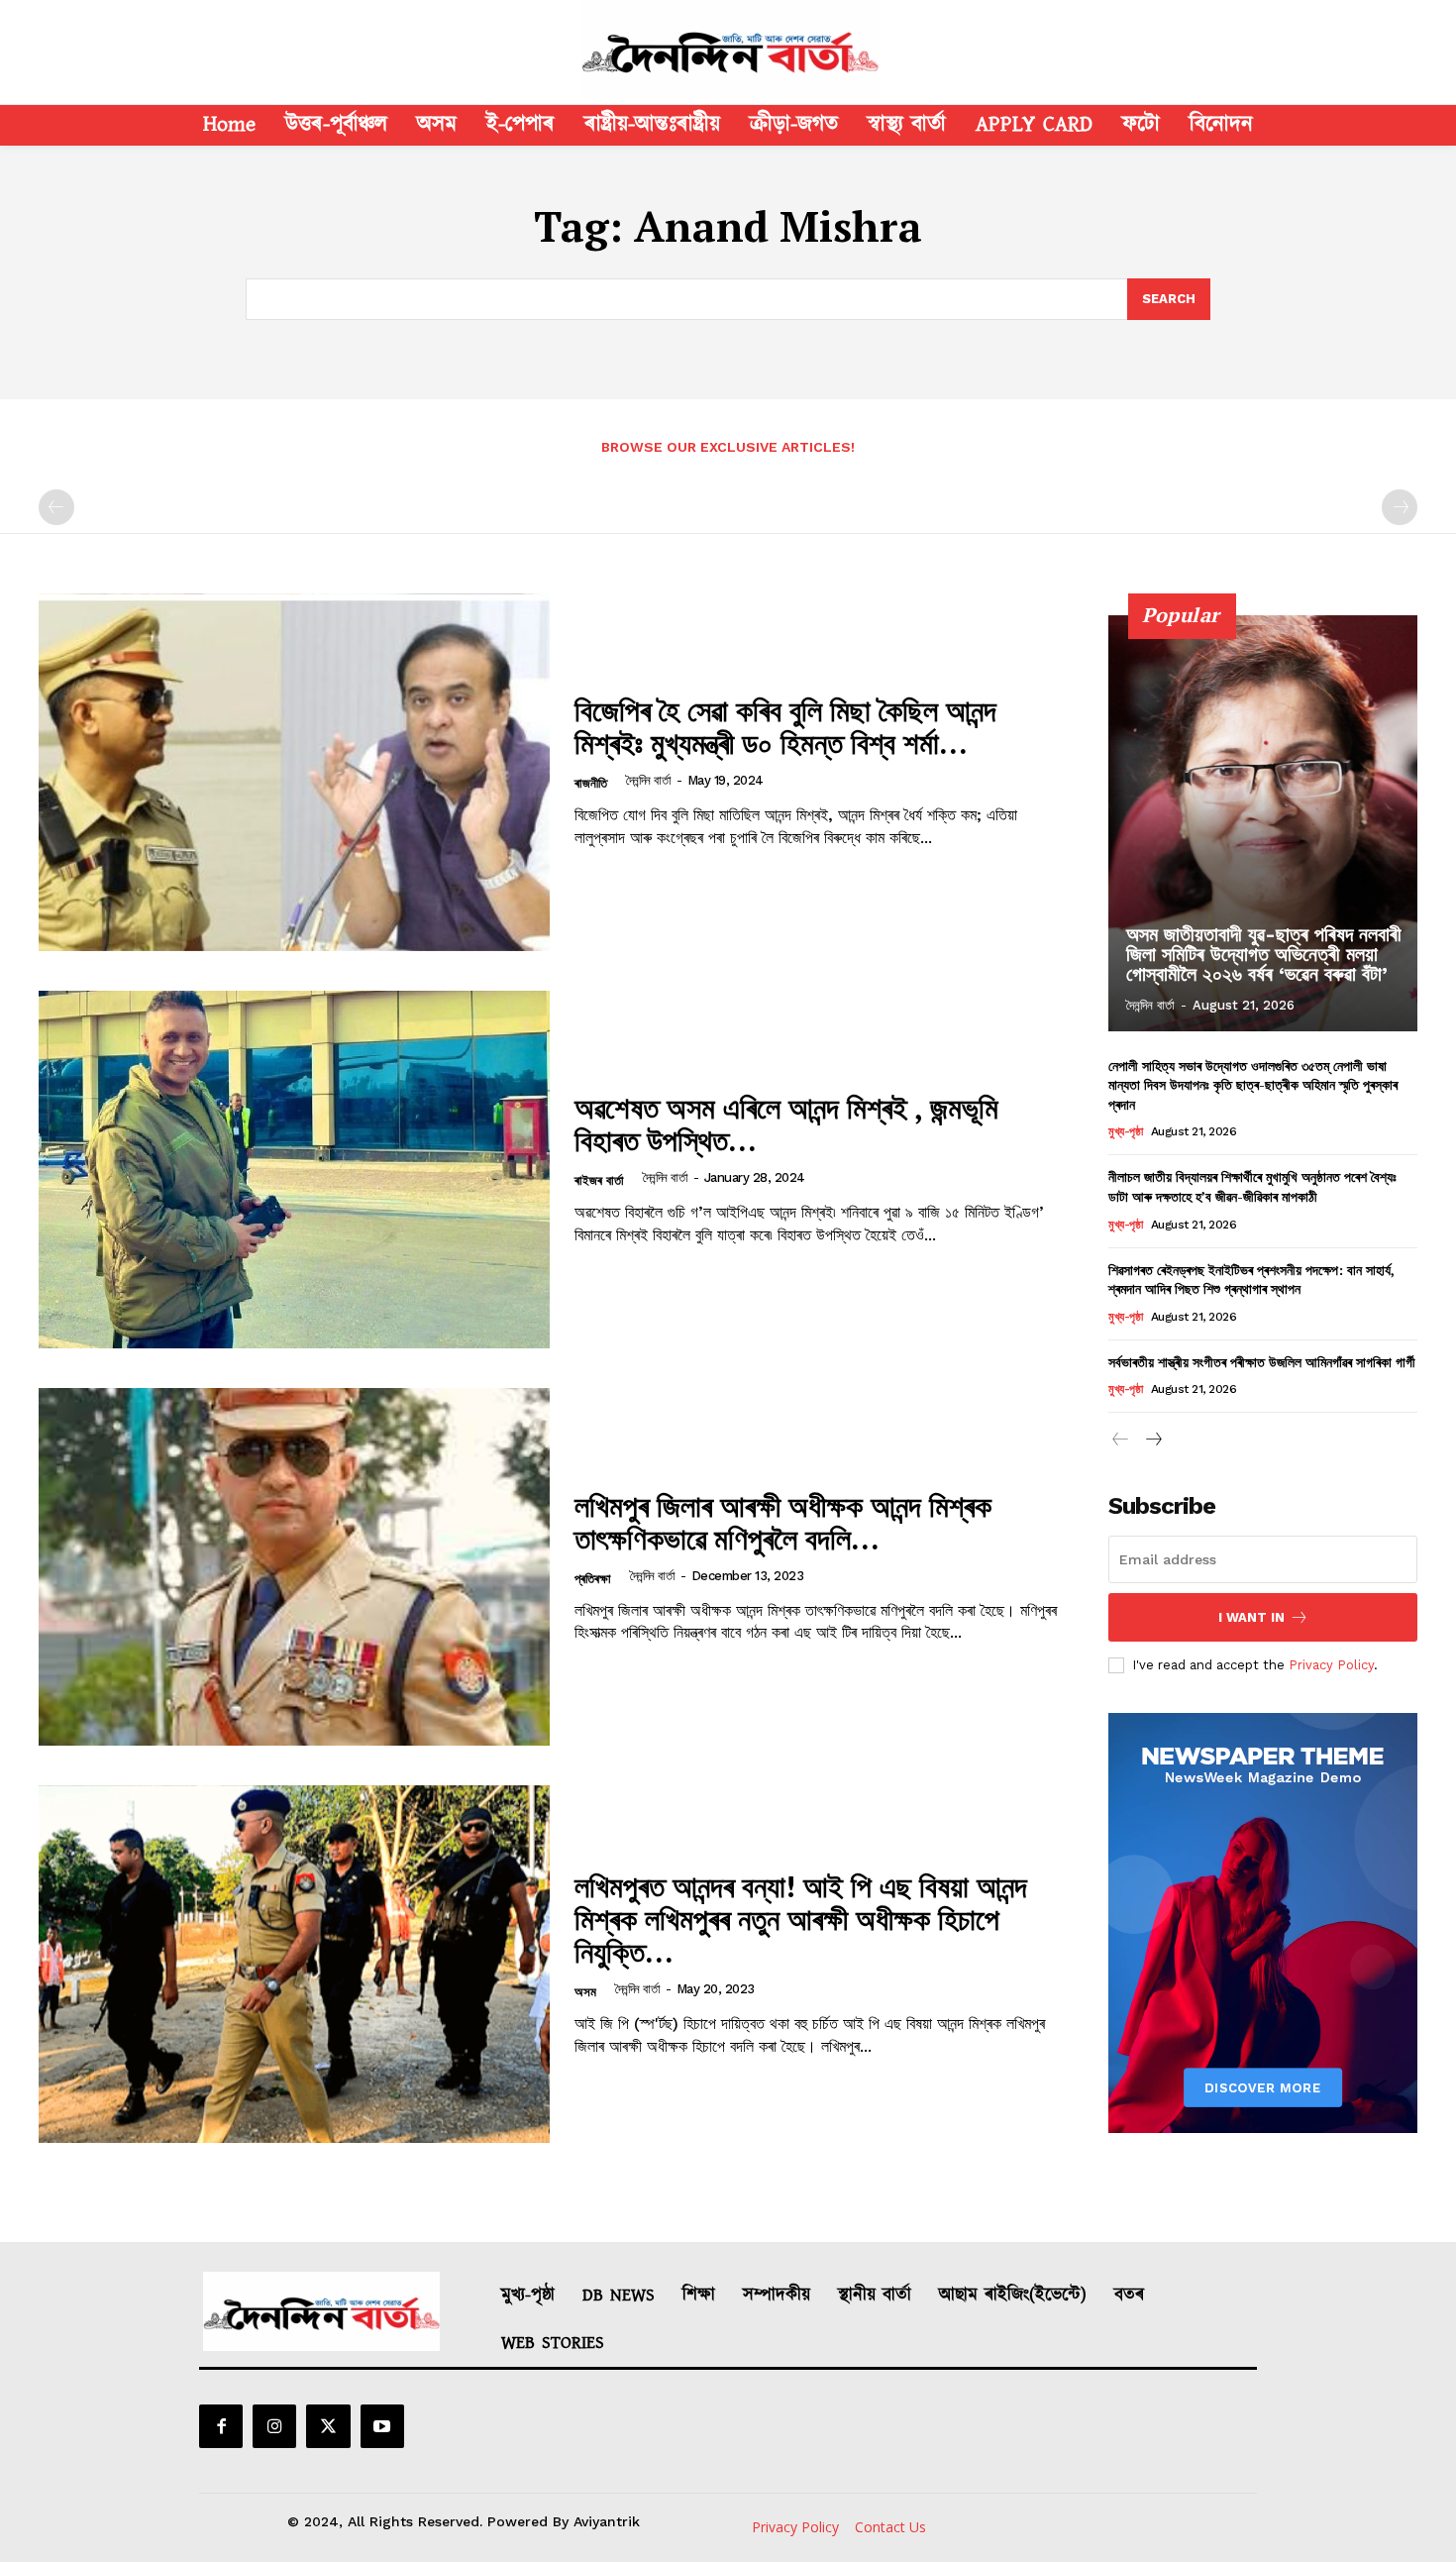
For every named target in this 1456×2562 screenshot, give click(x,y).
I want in (1251, 1617)
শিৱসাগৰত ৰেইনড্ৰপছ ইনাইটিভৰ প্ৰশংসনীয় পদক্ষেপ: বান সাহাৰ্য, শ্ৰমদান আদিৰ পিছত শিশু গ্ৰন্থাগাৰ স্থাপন (1251, 1280)
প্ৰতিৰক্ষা (593, 1579)
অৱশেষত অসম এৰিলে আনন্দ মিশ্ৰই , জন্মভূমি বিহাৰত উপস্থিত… (786, 1124)
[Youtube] (382, 2426)
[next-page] (1152, 1441)
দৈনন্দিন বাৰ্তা (649, 780)
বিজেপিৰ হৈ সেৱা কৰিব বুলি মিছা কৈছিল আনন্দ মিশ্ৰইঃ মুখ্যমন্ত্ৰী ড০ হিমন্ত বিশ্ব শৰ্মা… (785, 727)
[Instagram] (274, 2426)
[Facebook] (221, 2426)
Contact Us (890, 2527)
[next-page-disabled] (1400, 507)
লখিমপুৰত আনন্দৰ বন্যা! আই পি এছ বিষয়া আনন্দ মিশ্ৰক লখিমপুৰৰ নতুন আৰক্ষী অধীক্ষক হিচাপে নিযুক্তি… (801, 1919)
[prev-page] (56, 507)
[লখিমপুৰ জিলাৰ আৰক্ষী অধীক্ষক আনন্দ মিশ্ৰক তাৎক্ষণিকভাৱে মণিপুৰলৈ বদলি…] (294, 1567)
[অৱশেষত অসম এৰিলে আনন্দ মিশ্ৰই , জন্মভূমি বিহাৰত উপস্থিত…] (294, 1170)
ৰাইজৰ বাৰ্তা (599, 1180)
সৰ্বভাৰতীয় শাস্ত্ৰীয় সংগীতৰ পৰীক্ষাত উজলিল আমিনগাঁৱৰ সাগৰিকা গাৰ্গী (1262, 1362)
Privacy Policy (1331, 1665)
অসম (585, 1992)
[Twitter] (328, 2426)
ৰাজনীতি (591, 783)
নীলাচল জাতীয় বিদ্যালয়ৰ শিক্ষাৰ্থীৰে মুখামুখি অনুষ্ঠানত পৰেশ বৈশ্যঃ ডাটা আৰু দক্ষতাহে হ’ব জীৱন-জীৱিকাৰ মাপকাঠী (1252, 1186)
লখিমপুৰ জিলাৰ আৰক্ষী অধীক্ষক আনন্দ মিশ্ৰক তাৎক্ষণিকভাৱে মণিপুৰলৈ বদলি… (783, 1522)
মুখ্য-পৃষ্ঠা (1125, 1131)
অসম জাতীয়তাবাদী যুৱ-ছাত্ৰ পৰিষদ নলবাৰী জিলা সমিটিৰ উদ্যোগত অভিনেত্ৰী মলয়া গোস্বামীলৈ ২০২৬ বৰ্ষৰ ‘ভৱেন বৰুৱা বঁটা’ (1264, 954)
